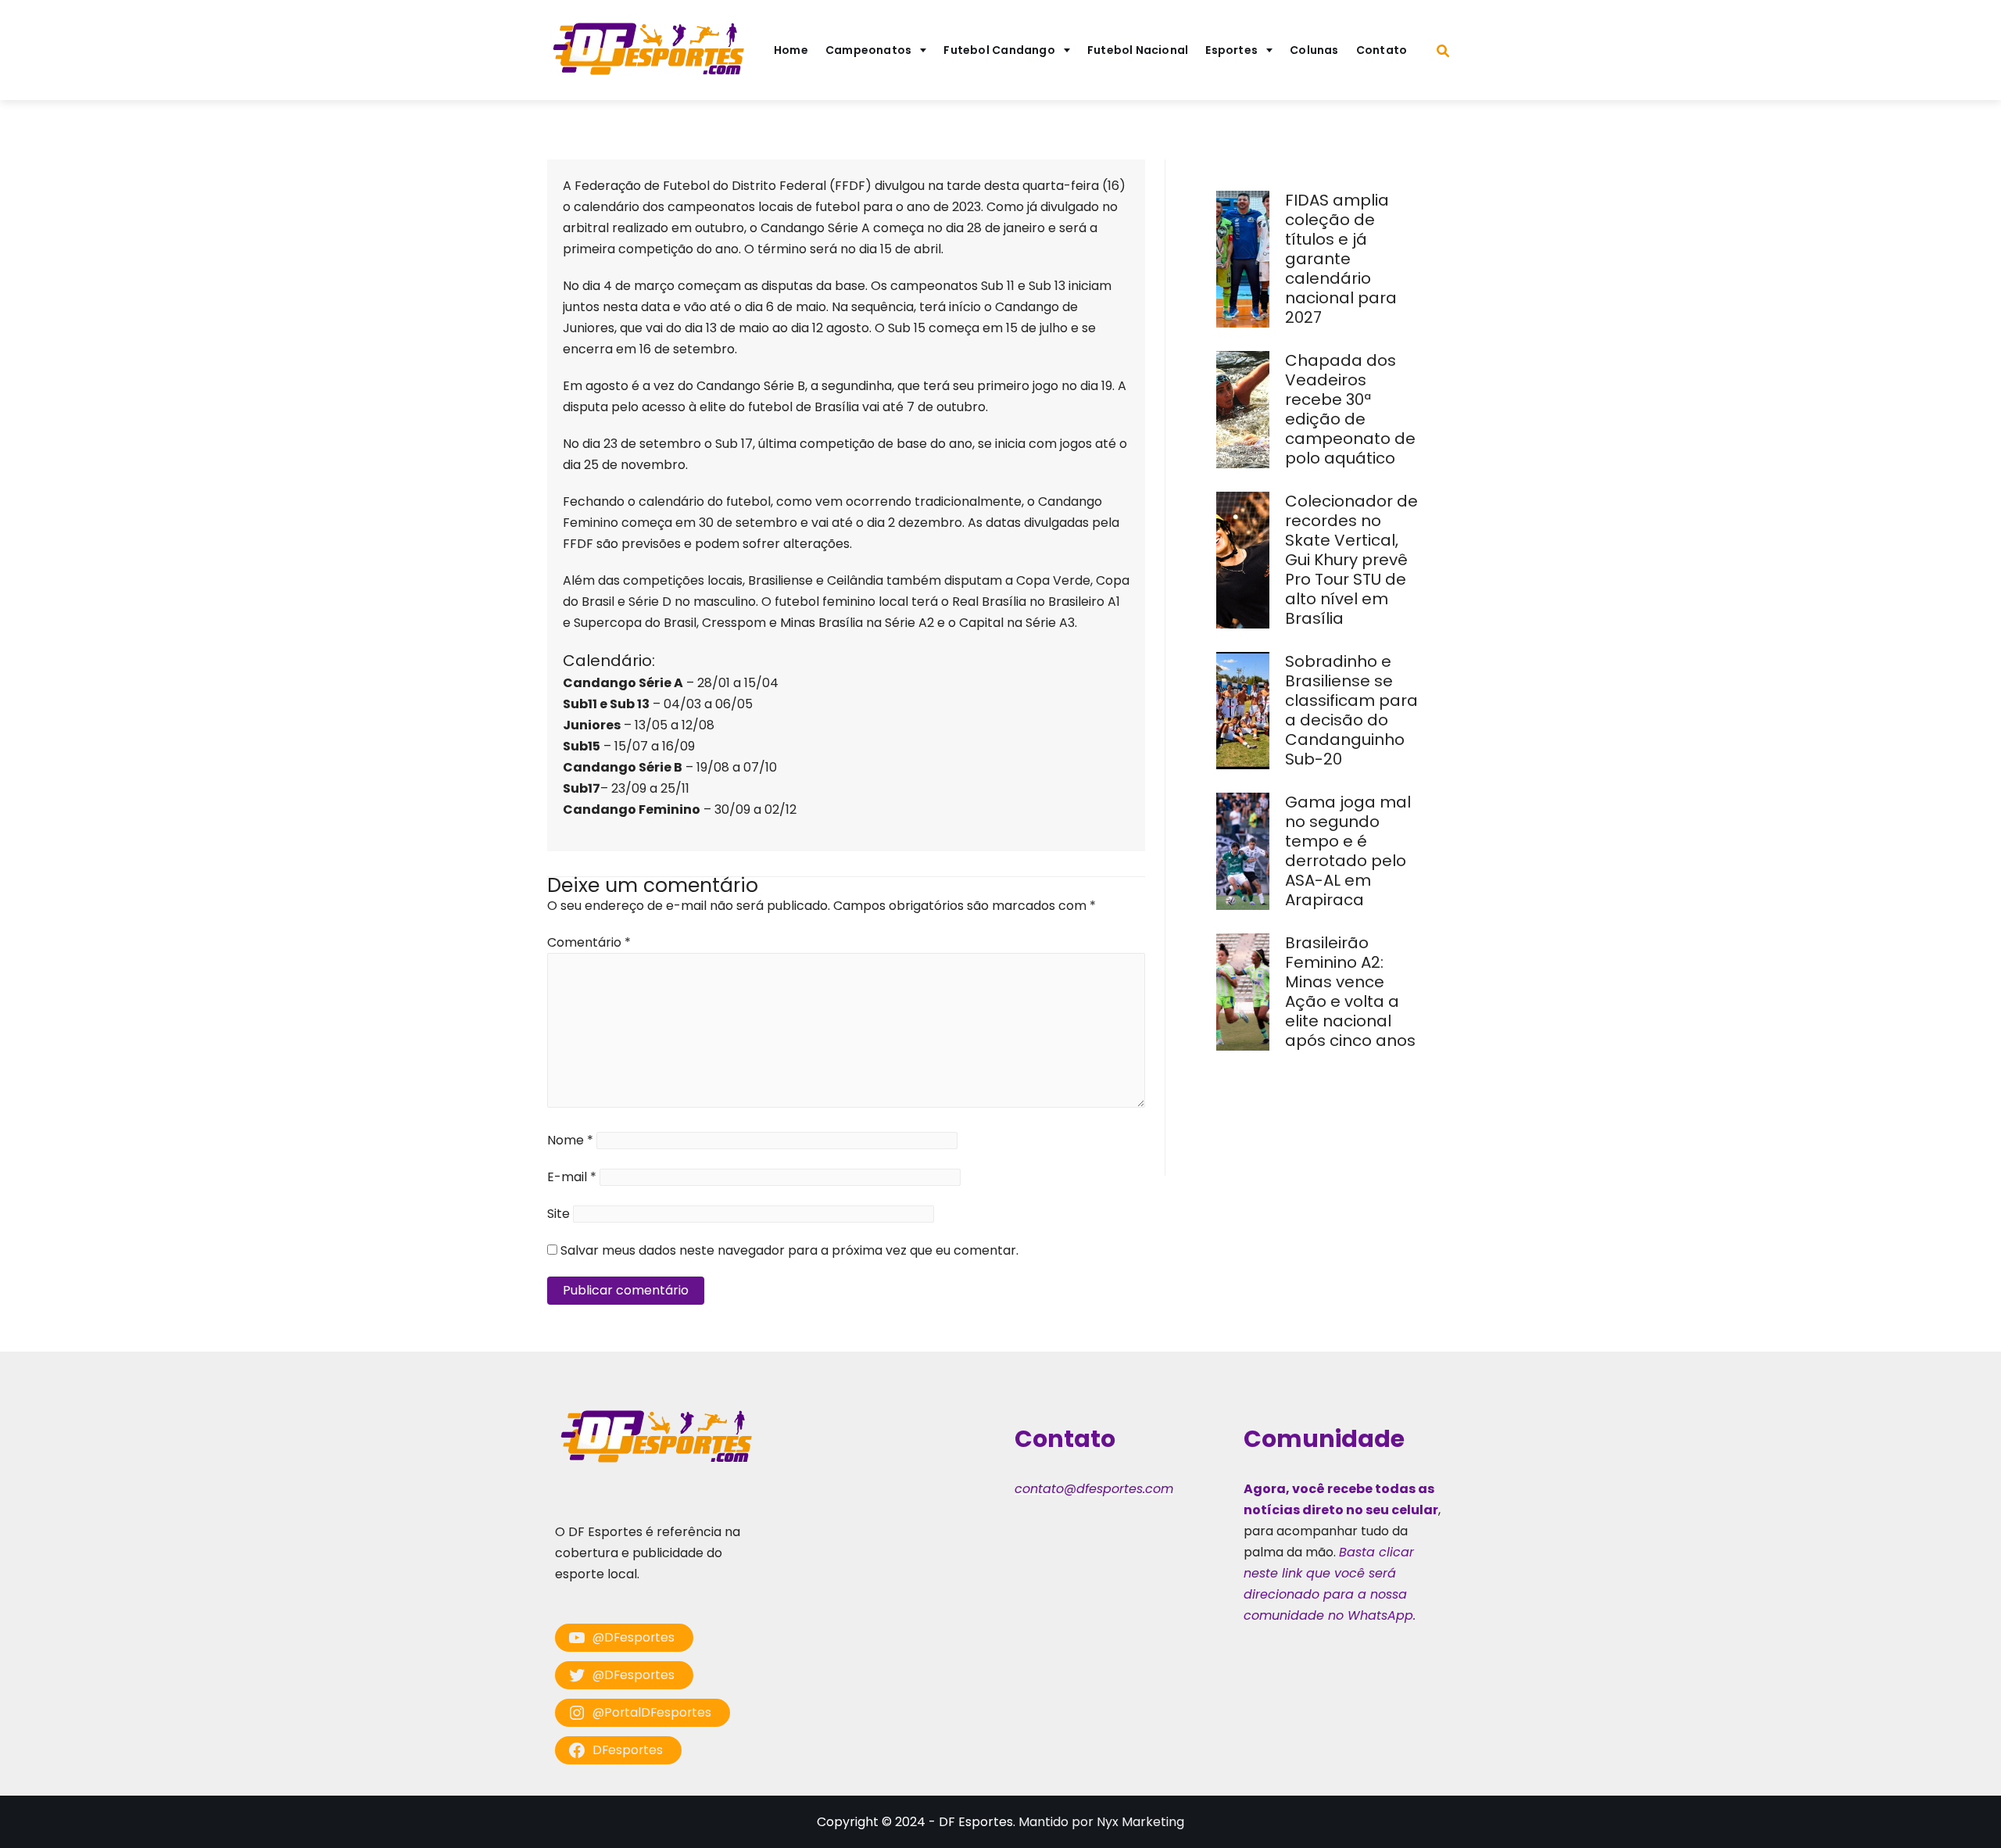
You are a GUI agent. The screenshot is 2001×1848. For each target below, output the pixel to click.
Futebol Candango (999, 50)
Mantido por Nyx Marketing (1101, 1822)
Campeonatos (868, 50)
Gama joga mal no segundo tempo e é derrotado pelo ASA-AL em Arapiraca (1348, 851)
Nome (570, 1140)
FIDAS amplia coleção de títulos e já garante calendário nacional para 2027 (1341, 259)
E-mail (572, 1177)
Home (791, 50)
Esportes (1231, 50)
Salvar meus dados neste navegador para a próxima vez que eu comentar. (789, 1250)
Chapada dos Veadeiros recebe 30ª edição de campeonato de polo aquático (1350, 409)
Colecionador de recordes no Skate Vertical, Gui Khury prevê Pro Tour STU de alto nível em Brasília (1351, 560)
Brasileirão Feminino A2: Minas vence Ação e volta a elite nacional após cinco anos (1352, 992)
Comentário (589, 942)
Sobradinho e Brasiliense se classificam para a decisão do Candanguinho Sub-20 (1351, 710)
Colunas (1314, 50)
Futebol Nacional (1138, 50)
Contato (1382, 50)
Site (558, 1214)
